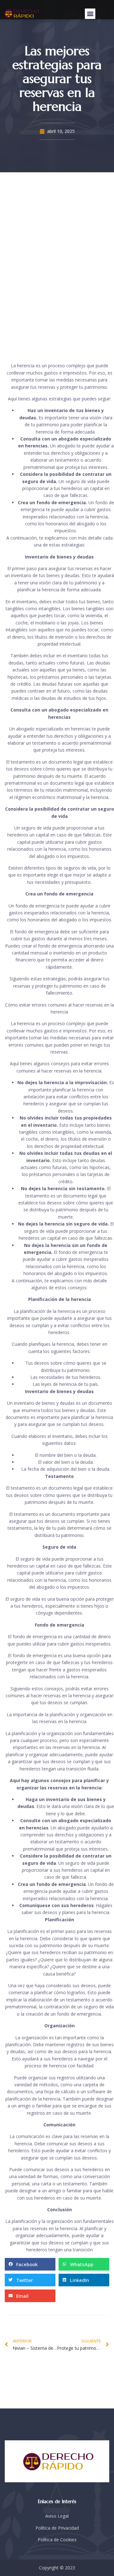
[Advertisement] (57, 264)
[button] (90, 14)
